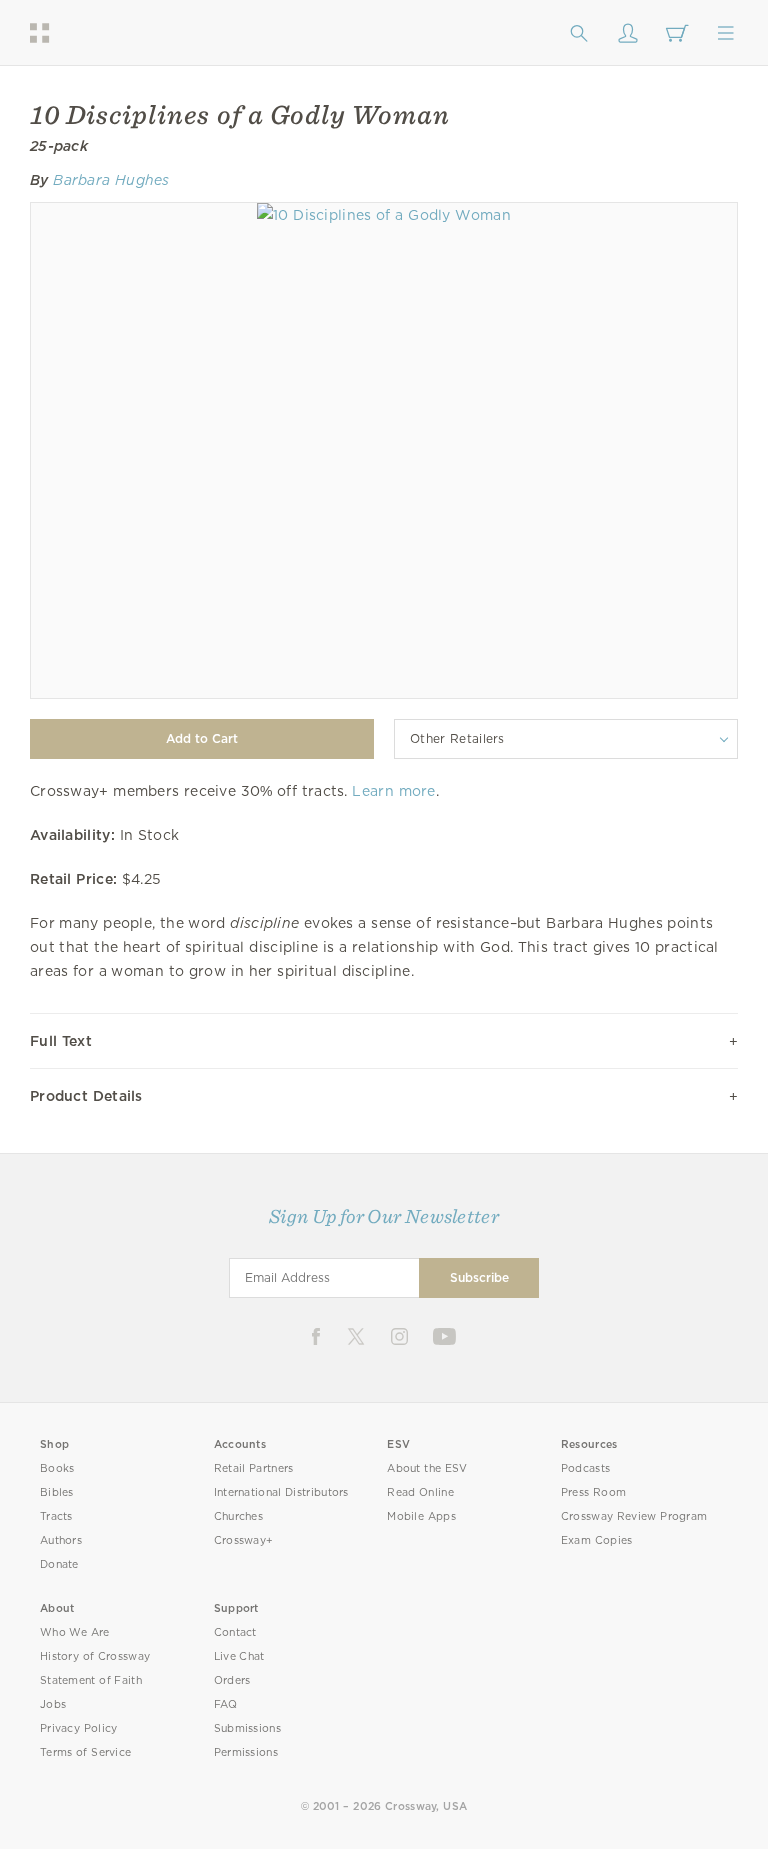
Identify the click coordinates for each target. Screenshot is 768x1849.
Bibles (57, 1492)
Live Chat (239, 1656)
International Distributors (281, 1492)
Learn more (393, 791)
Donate (59, 1564)
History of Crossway (95, 1656)
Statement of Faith (91, 1680)
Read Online (420, 1492)
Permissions (246, 1752)
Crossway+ (244, 1540)
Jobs (53, 1704)
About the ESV (427, 1468)
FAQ (226, 1704)
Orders (232, 1680)
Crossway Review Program (634, 1516)
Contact (235, 1632)
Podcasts (585, 1468)
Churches (238, 1516)
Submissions (247, 1728)
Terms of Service (85, 1752)
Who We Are (75, 1632)
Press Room (593, 1492)
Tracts (56, 1516)
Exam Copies (597, 1540)
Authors (61, 1540)
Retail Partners (254, 1468)
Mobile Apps (421, 1516)
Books (57, 1468)
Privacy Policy (79, 1728)
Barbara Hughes (111, 180)
